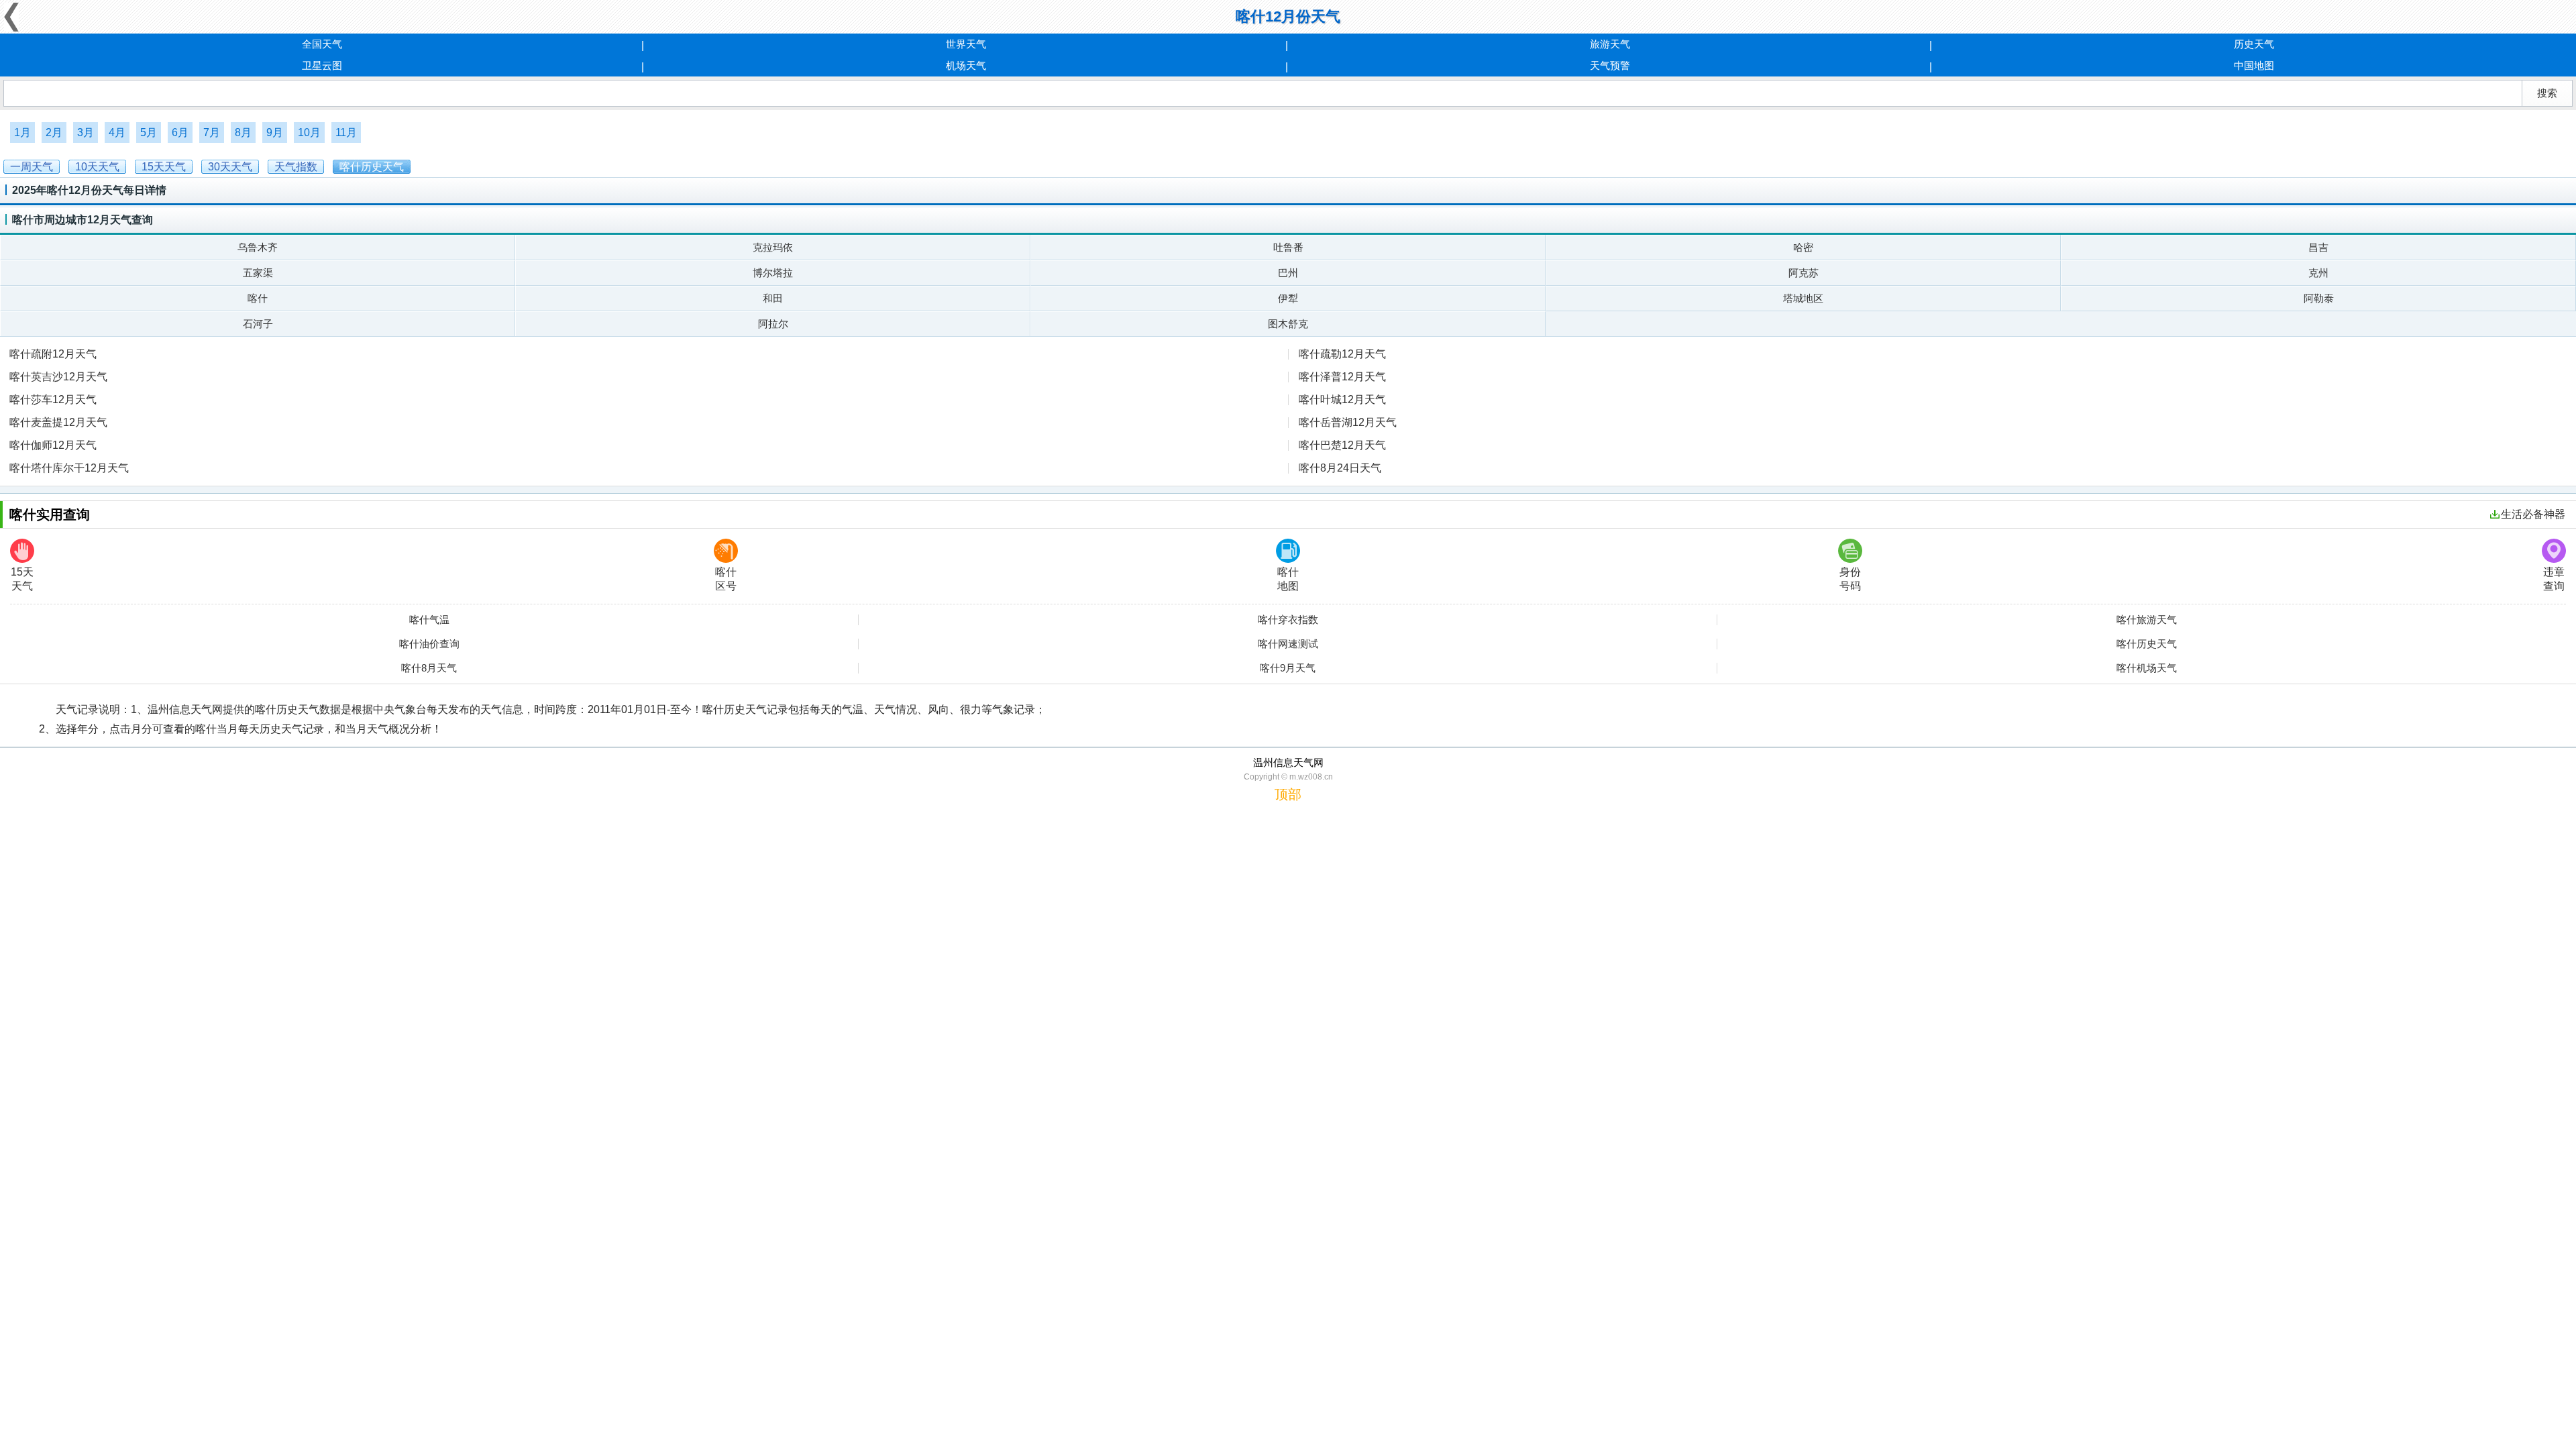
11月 (346, 132)
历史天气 (2254, 44)
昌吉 (2318, 247)
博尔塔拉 (773, 273)
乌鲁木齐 (258, 247)
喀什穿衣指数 (1288, 620)
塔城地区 (1803, 298)
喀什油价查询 (429, 644)
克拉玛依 (773, 247)
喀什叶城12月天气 (1342, 399)
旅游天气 (1610, 44)
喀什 (258, 298)
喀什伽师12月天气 (53, 445)
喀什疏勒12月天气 (1342, 354)
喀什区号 (726, 579)
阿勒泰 (2319, 298)
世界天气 (966, 44)
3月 (86, 132)
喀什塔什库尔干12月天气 (69, 468)
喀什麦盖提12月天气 (58, 422)
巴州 (1288, 273)
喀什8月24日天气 (1340, 468)
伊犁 (1288, 298)
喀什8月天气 (429, 668)
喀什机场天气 (2147, 668)
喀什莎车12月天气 (53, 399)
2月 (54, 132)
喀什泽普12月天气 (1342, 377)
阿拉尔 (773, 324)
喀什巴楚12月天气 (1342, 445)
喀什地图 (1288, 579)
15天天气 (22, 579)
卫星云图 (322, 65)
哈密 (1803, 247)
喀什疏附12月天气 (53, 354)
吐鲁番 (1288, 247)
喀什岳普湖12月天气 (1348, 422)
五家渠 (258, 273)
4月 (117, 132)
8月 (243, 132)
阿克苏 (1804, 273)
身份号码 (1850, 579)
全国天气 (322, 44)
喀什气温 (429, 620)
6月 (180, 132)
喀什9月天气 (1288, 668)
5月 (149, 132)
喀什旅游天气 (2147, 620)
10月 (309, 132)
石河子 (258, 324)
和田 (773, 298)
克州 (2318, 273)
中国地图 (2254, 65)
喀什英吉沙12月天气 (58, 377)
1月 (22, 132)
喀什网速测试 (1288, 644)
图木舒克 (1288, 324)
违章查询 (2554, 579)
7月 (212, 132)
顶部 (1288, 794)
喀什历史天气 (2147, 644)
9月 (275, 132)
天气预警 (1610, 65)
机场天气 (966, 65)
